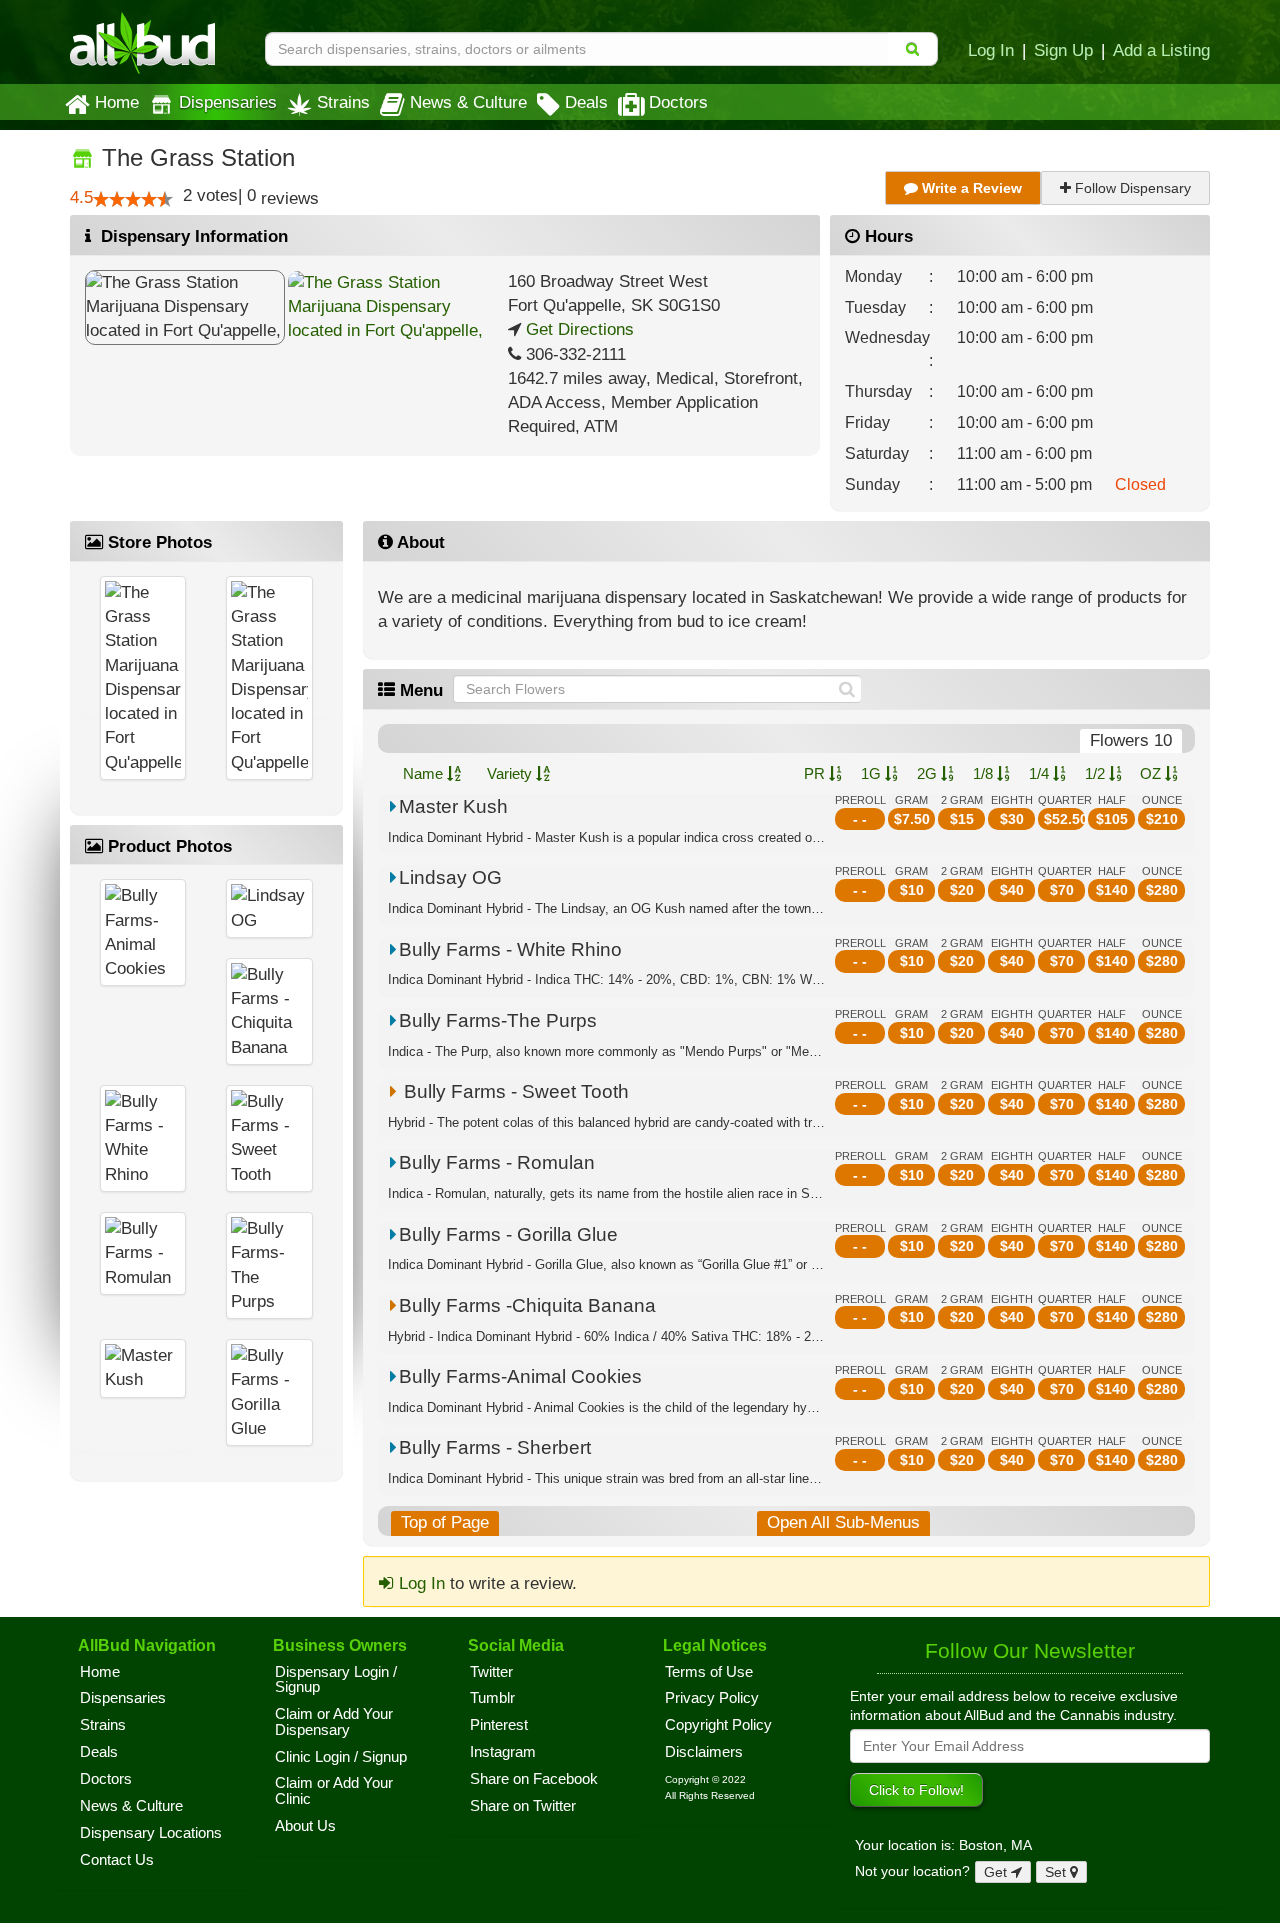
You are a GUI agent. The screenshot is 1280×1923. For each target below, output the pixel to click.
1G (873, 773)
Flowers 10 (1131, 740)
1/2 (1097, 773)
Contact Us (117, 1860)
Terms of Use (709, 1672)
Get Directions (577, 329)
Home (117, 102)
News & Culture (468, 102)
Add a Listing (1161, 50)
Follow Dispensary (1131, 188)
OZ (1152, 773)
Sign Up (1063, 50)
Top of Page (445, 1522)
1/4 (1041, 773)
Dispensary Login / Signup (336, 1680)
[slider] (133, 199)
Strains (343, 102)
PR (816, 773)
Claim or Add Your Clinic (334, 1791)
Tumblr (492, 1698)
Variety (511, 773)
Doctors (678, 102)
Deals (586, 102)
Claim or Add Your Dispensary (334, 1722)
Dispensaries (228, 102)
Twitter (491, 1672)
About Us (305, 1826)
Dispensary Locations (151, 1833)
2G (929, 773)
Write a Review (970, 188)
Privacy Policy (712, 1698)
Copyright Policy (718, 1725)
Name (425, 773)
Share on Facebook (534, 1779)
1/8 (985, 773)
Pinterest (499, 1725)
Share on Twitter (523, 1806)
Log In (991, 50)
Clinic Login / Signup (341, 1757)
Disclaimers (704, 1752)
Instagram (503, 1752)
